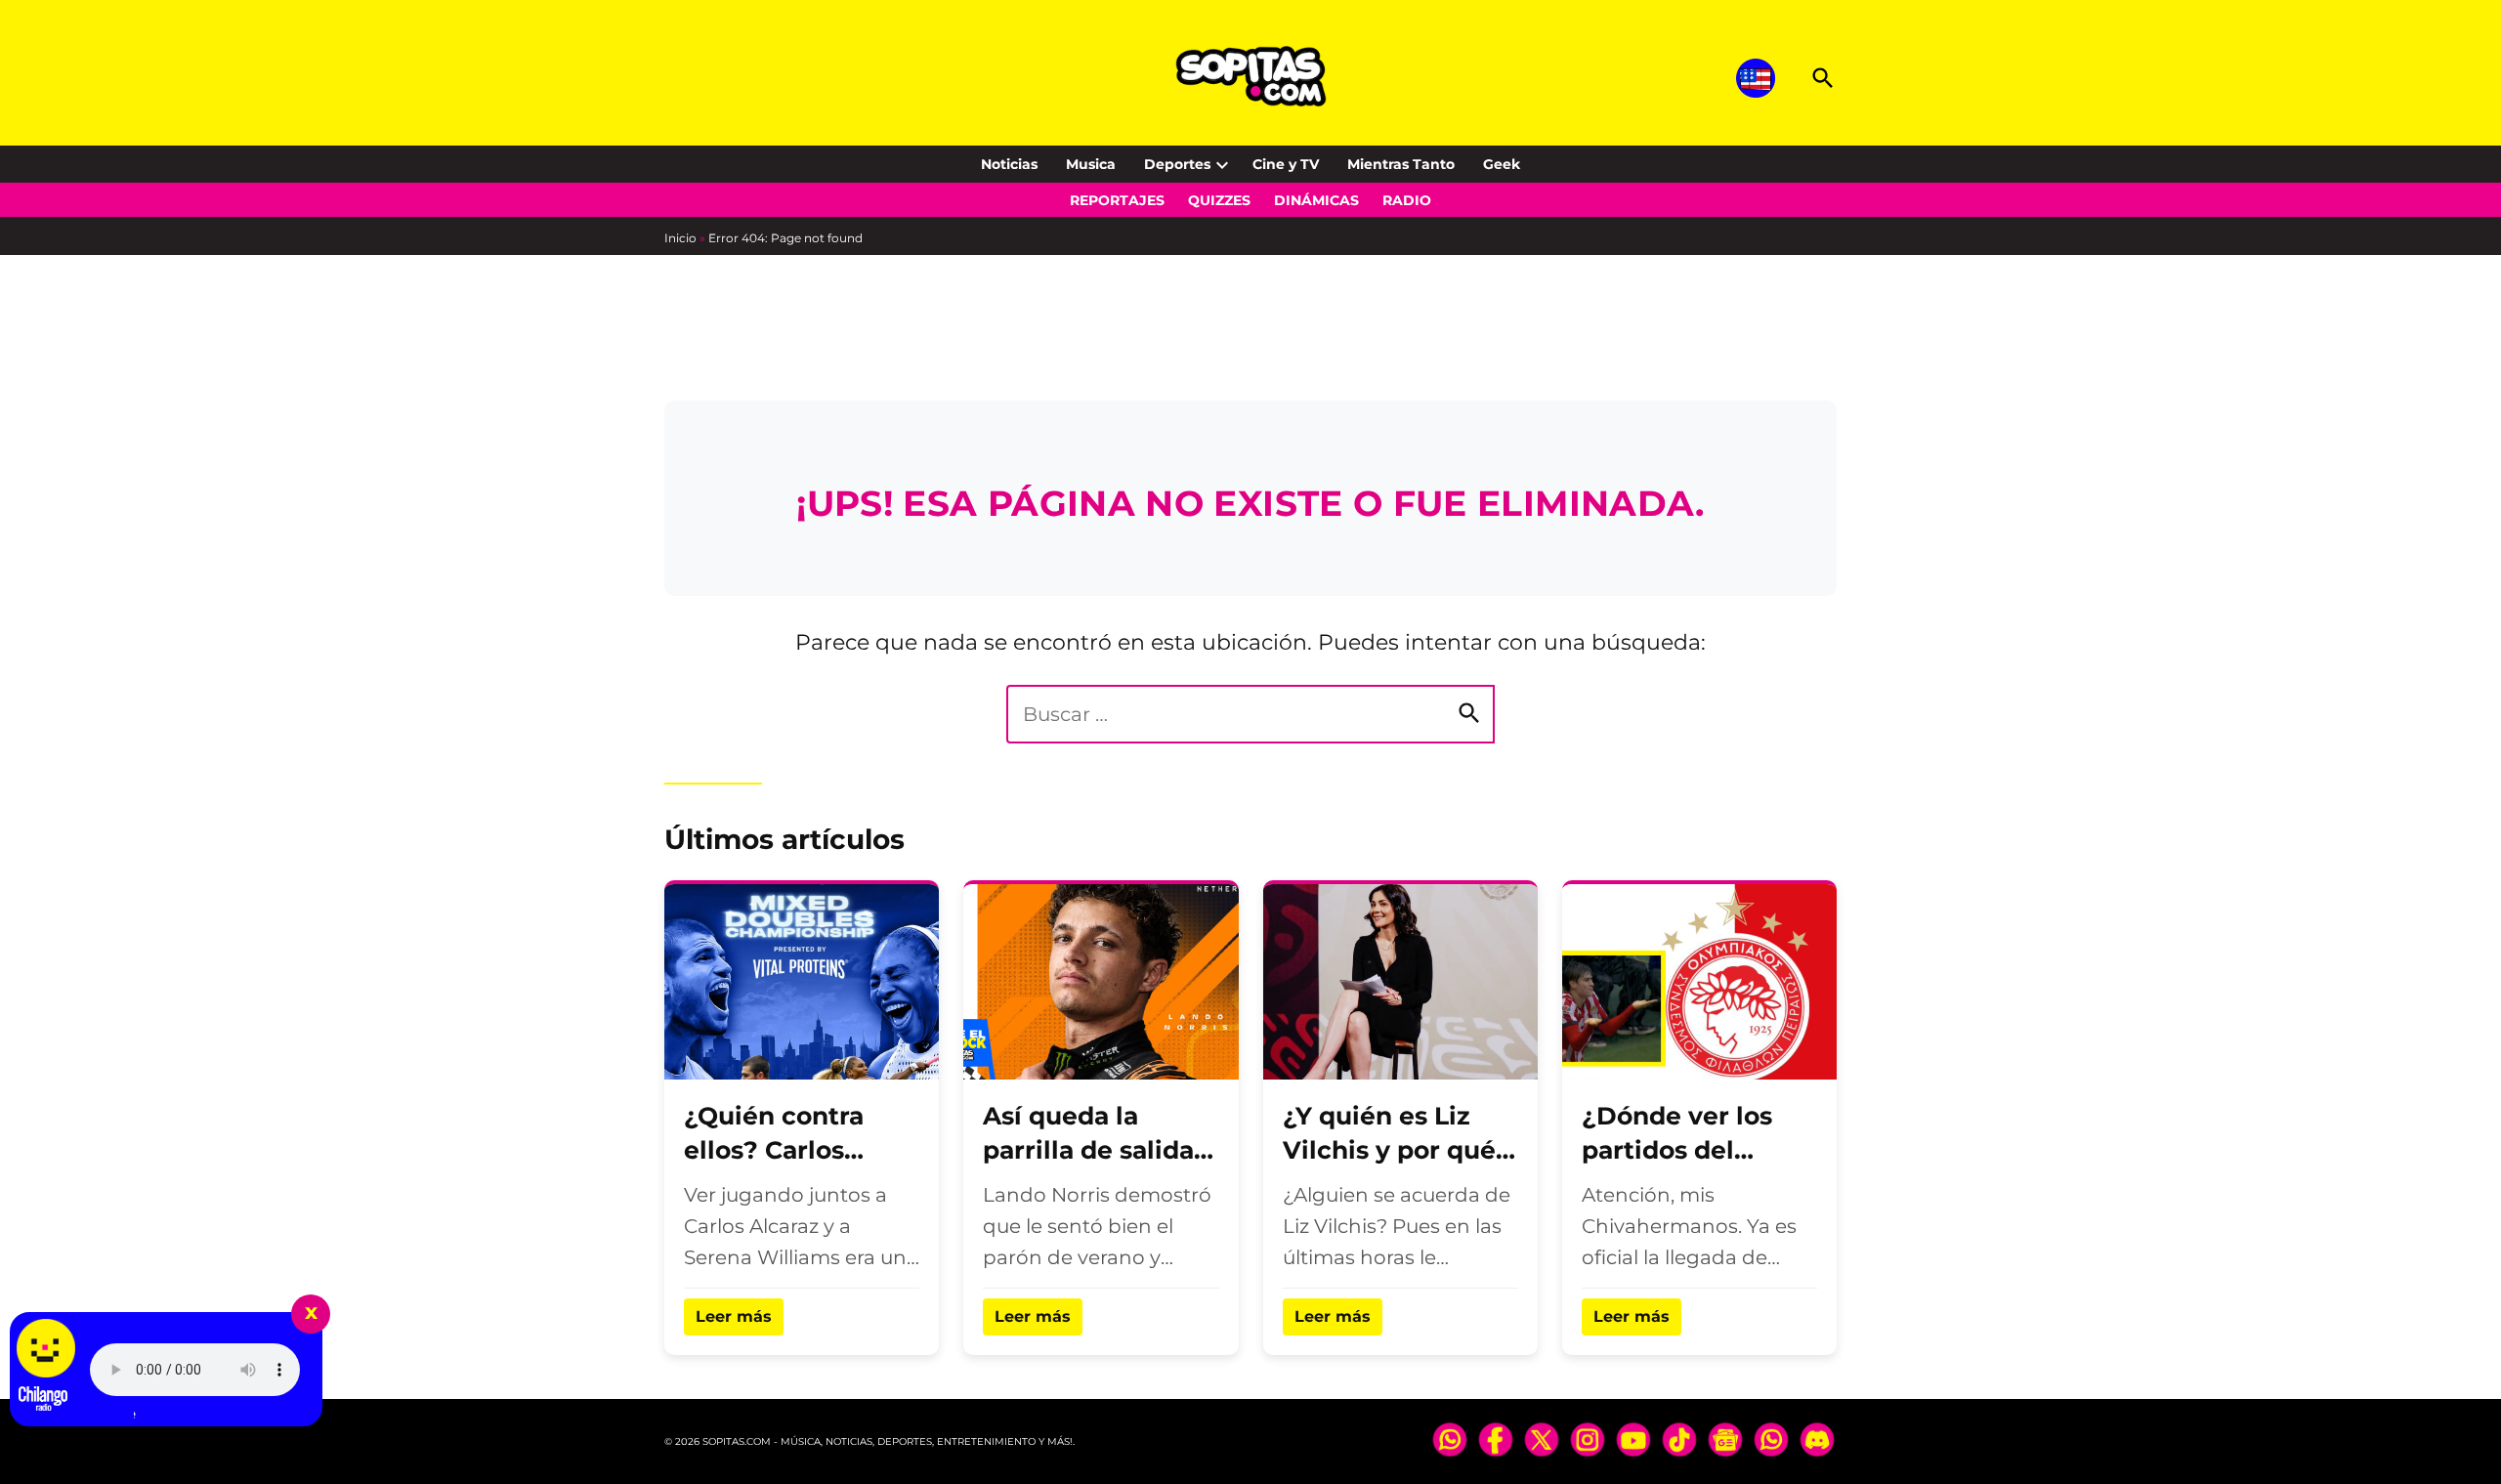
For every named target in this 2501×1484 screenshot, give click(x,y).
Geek (1502, 164)
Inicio (680, 238)
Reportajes (1117, 200)
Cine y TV (1286, 164)
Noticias (1009, 164)
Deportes (1177, 164)
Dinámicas (1316, 200)
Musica (1091, 164)
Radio (1407, 200)
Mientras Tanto (1401, 164)
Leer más (734, 1316)
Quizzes (1219, 200)
